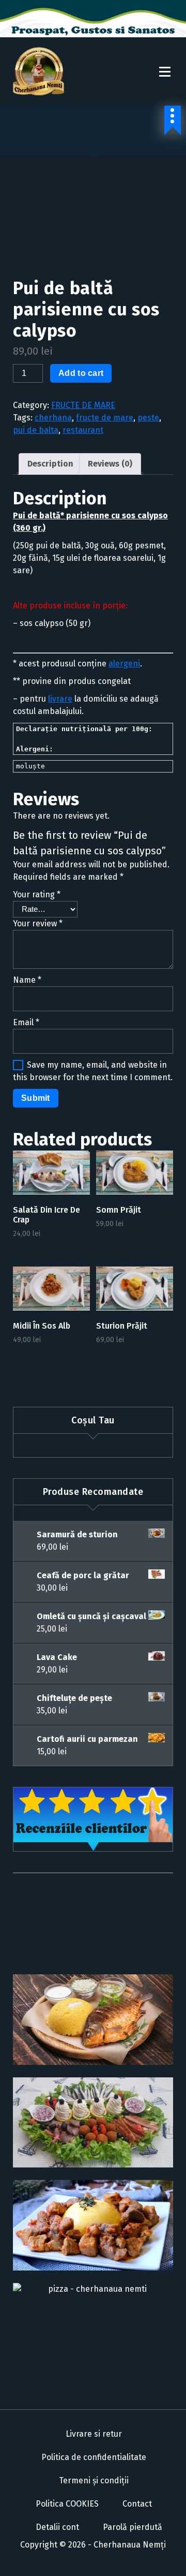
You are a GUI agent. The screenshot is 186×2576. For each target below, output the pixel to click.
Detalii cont (57, 2527)
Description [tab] (50, 464)
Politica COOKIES (67, 2504)
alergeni (124, 664)
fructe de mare (105, 418)
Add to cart (81, 373)
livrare (60, 699)
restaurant (83, 430)
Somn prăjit (119, 1210)
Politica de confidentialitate (94, 2457)
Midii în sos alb (42, 1326)
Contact (137, 2504)
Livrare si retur (94, 2434)
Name (27, 980)
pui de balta (36, 430)
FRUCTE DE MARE (83, 405)
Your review (38, 923)
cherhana (53, 418)
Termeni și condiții (94, 2480)
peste (148, 418)
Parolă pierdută (133, 2527)
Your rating (37, 894)
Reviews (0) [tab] (110, 464)
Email (26, 1022)
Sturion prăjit (122, 1326)
